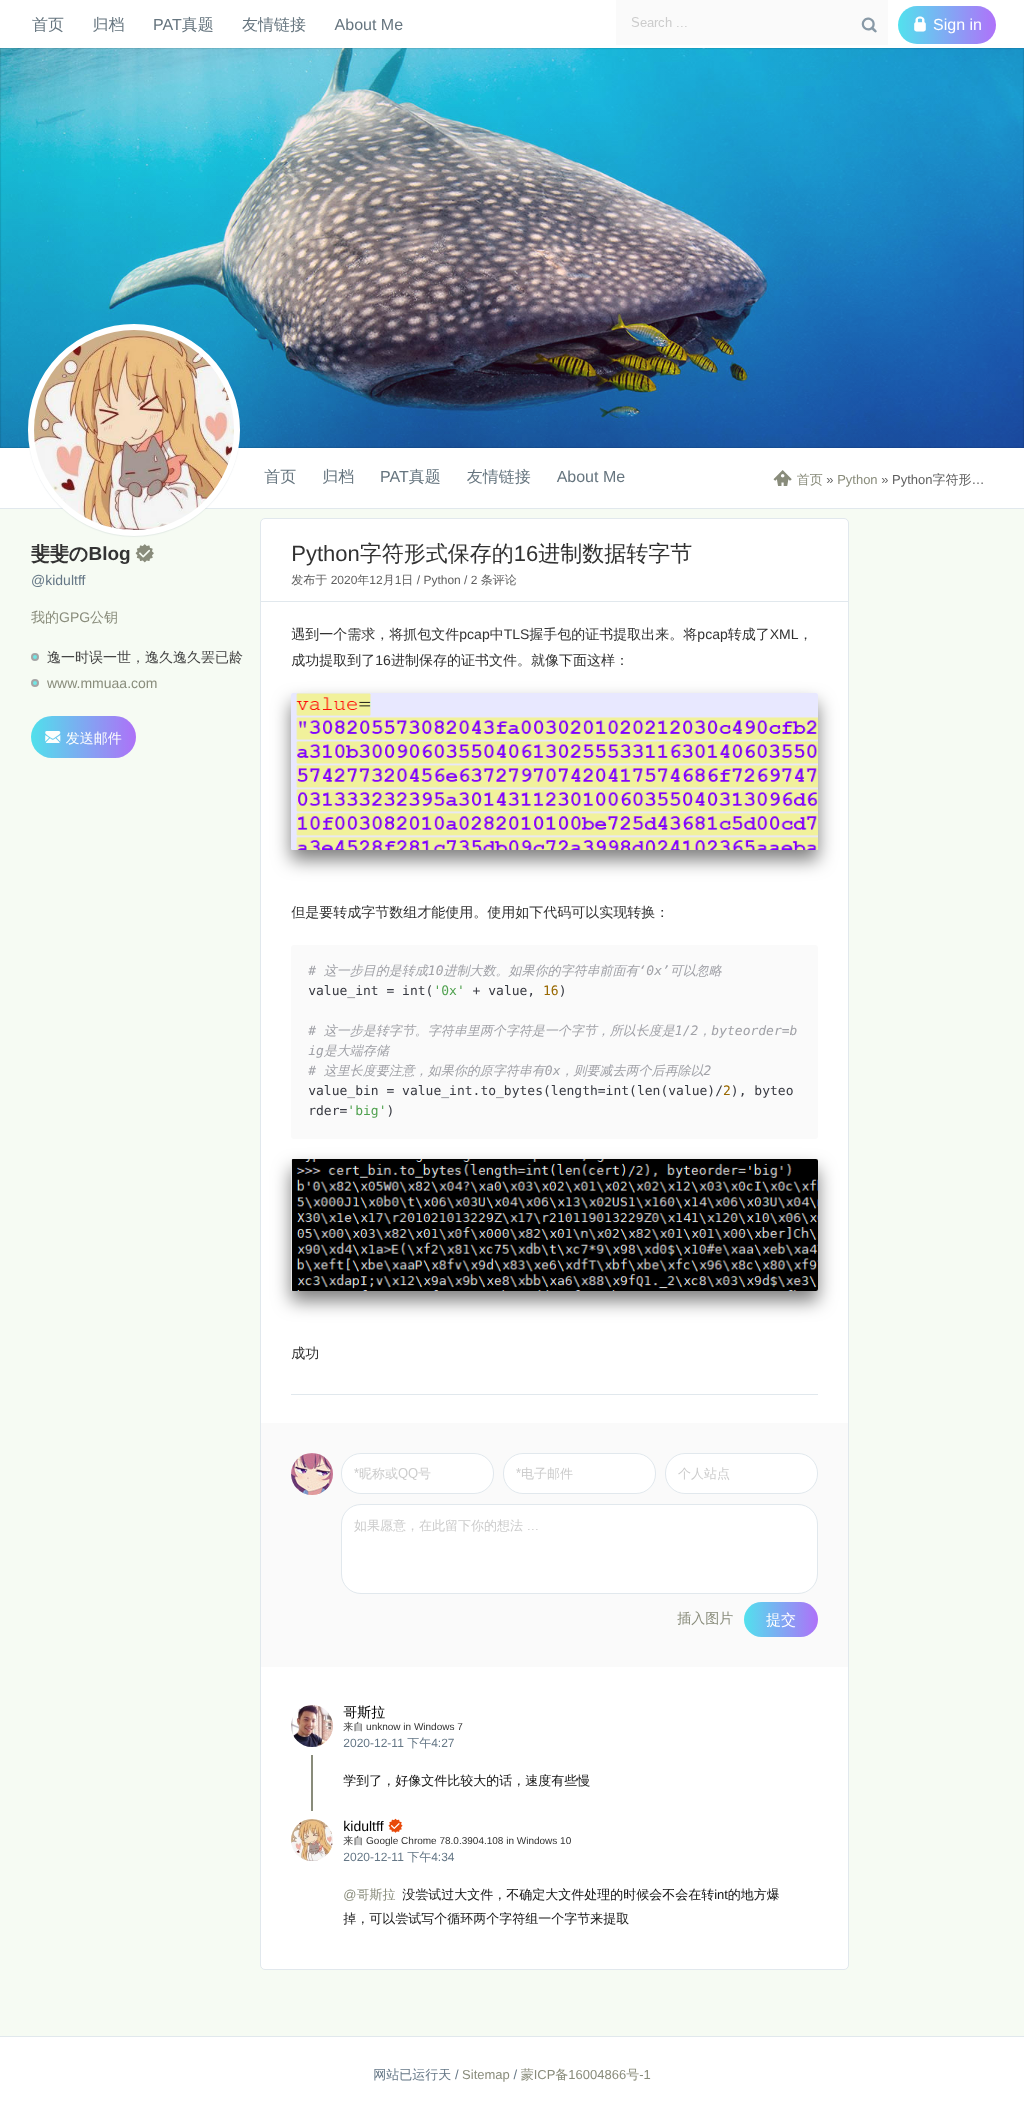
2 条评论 (494, 580)
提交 (781, 1619)
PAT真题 (183, 24)
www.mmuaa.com (102, 683)
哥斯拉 (364, 1712)
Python (857, 479)
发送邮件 (83, 737)
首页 (48, 24)
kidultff (363, 1826)
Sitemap (486, 2074)
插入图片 (705, 1618)
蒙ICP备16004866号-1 (586, 2074)
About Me (369, 24)
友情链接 (274, 24)
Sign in (947, 25)
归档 (108, 24)
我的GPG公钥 (74, 617)
